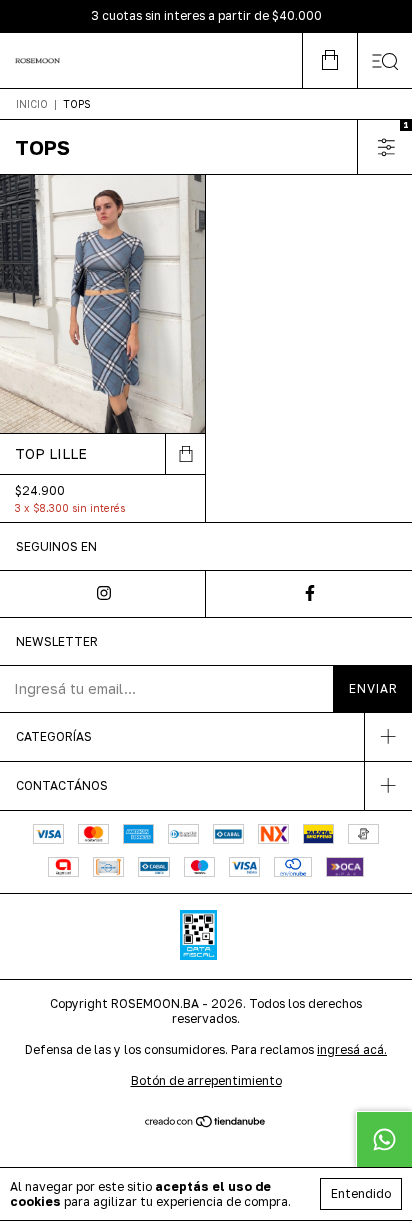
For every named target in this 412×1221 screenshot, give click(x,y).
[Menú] (384, 60)
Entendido (361, 1193)
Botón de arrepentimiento (206, 1080)
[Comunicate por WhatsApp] (384, 1139)
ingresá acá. (352, 1049)
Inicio (32, 104)
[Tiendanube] (206, 1123)
